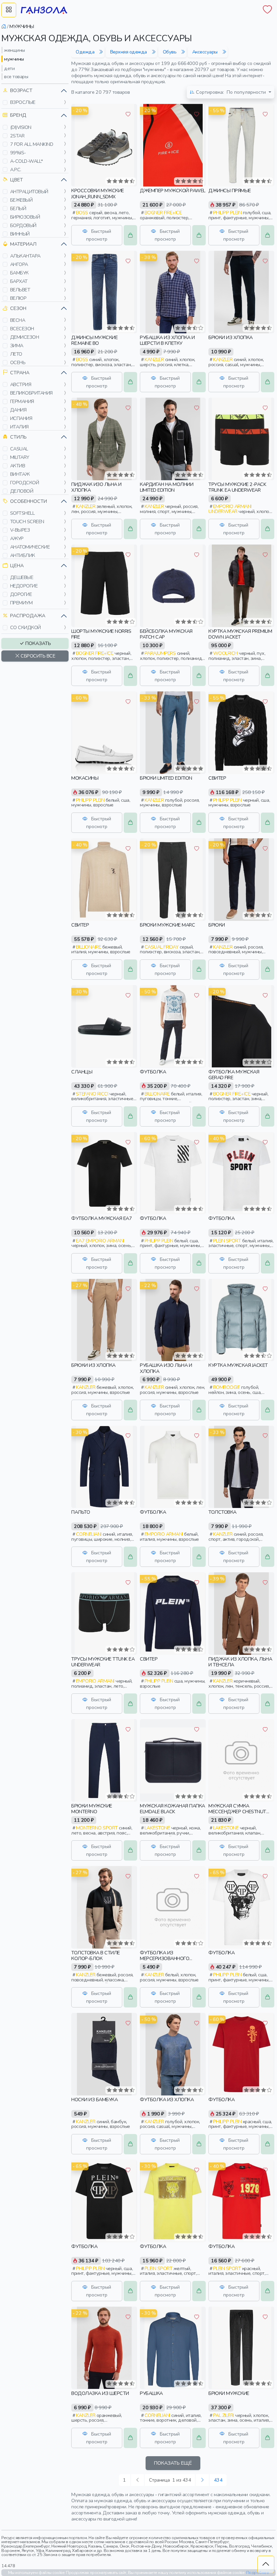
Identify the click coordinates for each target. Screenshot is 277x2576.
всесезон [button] (22, 329)
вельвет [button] (20, 290)
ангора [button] (19, 264)
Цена (17, 565)
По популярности (232, 92)
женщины (15, 50)
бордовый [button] (23, 225)
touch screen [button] (27, 521)
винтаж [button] (20, 474)
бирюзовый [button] (25, 217)
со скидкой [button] (26, 627)
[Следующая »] (202, 2480)
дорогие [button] (21, 594)
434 (218, 2480)
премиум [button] (21, 603)
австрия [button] (21, 384)
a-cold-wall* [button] (27, 161)
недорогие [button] (24, 586)
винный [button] (20, 234)
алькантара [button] (25, 256)
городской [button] (25, 483)
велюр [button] (18, 298)
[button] (5, 103)
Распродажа (28, 616)
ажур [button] (17, 538)
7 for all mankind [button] (32, 144)
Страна (20, 373)
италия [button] (19, 427)
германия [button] (22, 401)
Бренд (18, 115)
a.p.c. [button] (16, 170)
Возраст (21, 90)
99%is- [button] (18, 153)
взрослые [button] (23, 102)
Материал (23, 244)
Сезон (18, 308)
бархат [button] (19, 281)
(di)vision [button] (21, 127)
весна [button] (18, 320)
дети (9, 68)
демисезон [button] (25, 337)
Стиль (18, 437)
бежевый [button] (21, 200)
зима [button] (17, 346)
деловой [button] (22, 491)
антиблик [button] (23, 555)
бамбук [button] (19, 273)
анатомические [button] (30, 547)
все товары (16, 76)
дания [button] (18, 410)
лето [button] (16, 354)
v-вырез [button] (20, 530)
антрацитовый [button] (29, 192)
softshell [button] (22, 513)
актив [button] (18, 466)
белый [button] (18, 208)
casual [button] (19, 449)
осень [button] (18, 362)
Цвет (17, 180)
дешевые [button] (22, 577)
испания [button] (21, 418)
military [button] (20, 457)
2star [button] (17, 136)
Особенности (29, 501)
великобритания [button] (31, 393)
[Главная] (4, 26)
